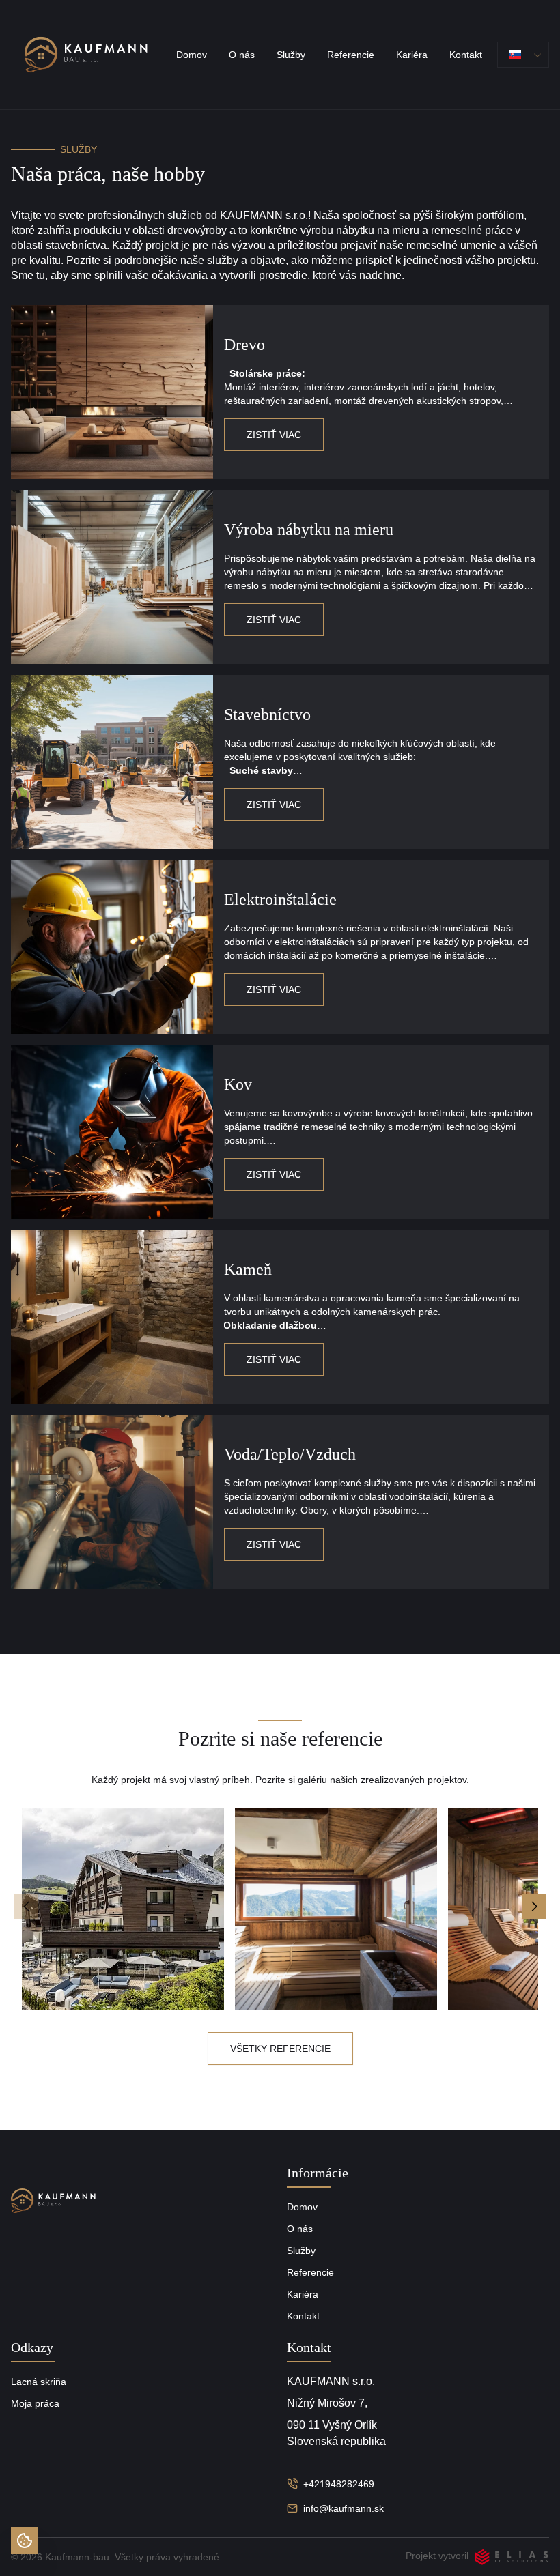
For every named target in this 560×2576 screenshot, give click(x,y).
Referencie (351, 55)
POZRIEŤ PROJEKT (123, 1909)
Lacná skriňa (39, 2382)
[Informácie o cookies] (25, 2541)
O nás (242, 55)
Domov (192, 55)
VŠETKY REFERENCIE (280, 2049)
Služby (291, 55)
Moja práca (35, 2403)
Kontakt (466, 55)
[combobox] (523, 55)
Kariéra (412, 55)
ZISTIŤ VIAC (274, 435)
